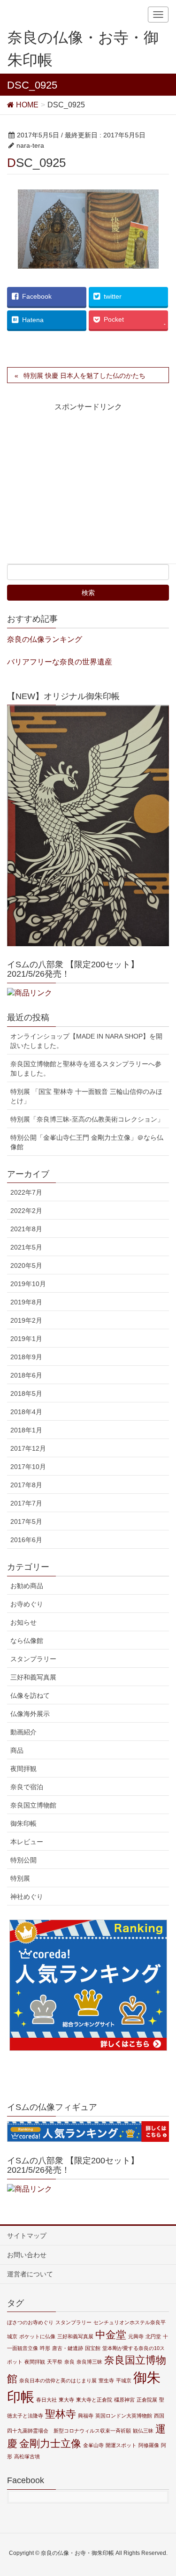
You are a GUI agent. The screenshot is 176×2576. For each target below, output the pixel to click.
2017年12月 (28, 1448)
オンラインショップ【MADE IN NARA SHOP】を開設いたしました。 (86, 1041)
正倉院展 (147, 2400)
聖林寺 (61, 2414)
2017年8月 (26, 1485)
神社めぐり (27, 1897)
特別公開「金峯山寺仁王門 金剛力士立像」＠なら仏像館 (87, 1142)
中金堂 (111, 2335)
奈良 (69, 2362)
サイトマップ (27, 2236)
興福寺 (86, 2416)
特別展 (20, 1878)
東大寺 (66, 2400)
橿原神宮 (124, 2400)
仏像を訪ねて (30, 1695)
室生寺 (106, 2380)
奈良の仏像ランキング (45, 639)
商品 (17, 1750)
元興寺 (136, 2336)
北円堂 (153, 2336)
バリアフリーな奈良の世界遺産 (60, 662)
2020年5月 (26, 1265)
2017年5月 (26, 1521)
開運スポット (121, 2445)
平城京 (124, 2380)
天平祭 (55, 2362)
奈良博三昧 (89, 2362)
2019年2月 (26, 1320)
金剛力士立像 (50, 2444)
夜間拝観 (23, 1769)
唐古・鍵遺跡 (68, 2348)
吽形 (45, 2348)
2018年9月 (26, 1357)
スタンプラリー (33, 1659)
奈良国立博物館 (33, 1805)
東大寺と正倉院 (94, 2400)
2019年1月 (26, 1339)
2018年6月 (26, 1375)
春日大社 (46, 2400)
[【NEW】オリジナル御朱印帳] (88, 826)
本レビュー (27, 1842)
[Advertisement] (90, 491)
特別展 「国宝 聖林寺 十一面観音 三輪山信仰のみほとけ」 (86, 1096)
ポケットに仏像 (37, 2336)
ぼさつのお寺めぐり (30, 2322)
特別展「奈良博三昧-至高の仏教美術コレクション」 (87, 1119)
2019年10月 (28, 1284)
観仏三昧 (143, 2431)
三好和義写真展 (33, 1677)
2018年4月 (26, 1412)
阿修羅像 (149, 2445)
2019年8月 (26, 1302)
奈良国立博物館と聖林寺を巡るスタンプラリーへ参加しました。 (86, 1069)
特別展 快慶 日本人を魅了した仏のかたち (84, 376)
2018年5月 (26, 1393)
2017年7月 (26, 1503)
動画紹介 (23, 1732)
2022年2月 (26, 1211)
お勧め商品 (27, 1586)
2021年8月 (26, 1229)
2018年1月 (26, 1430)
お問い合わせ (27, 2255)
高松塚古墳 (27, 2456)
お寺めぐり (27, 1604)
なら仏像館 (27, 1641)
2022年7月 (26, 1192)
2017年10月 (28, 1467)
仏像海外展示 (30, 1714)
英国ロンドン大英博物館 (124, 2416)
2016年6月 (26, 1540)
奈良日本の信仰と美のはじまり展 (58, 2380)
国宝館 (93, 2348)
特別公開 (23, 1860)
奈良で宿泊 (27, 1787)
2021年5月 (26, 1247)
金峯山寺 (93, 2445)
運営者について (30, 2274)
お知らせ (23, 1622)
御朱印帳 (23, 1823)
